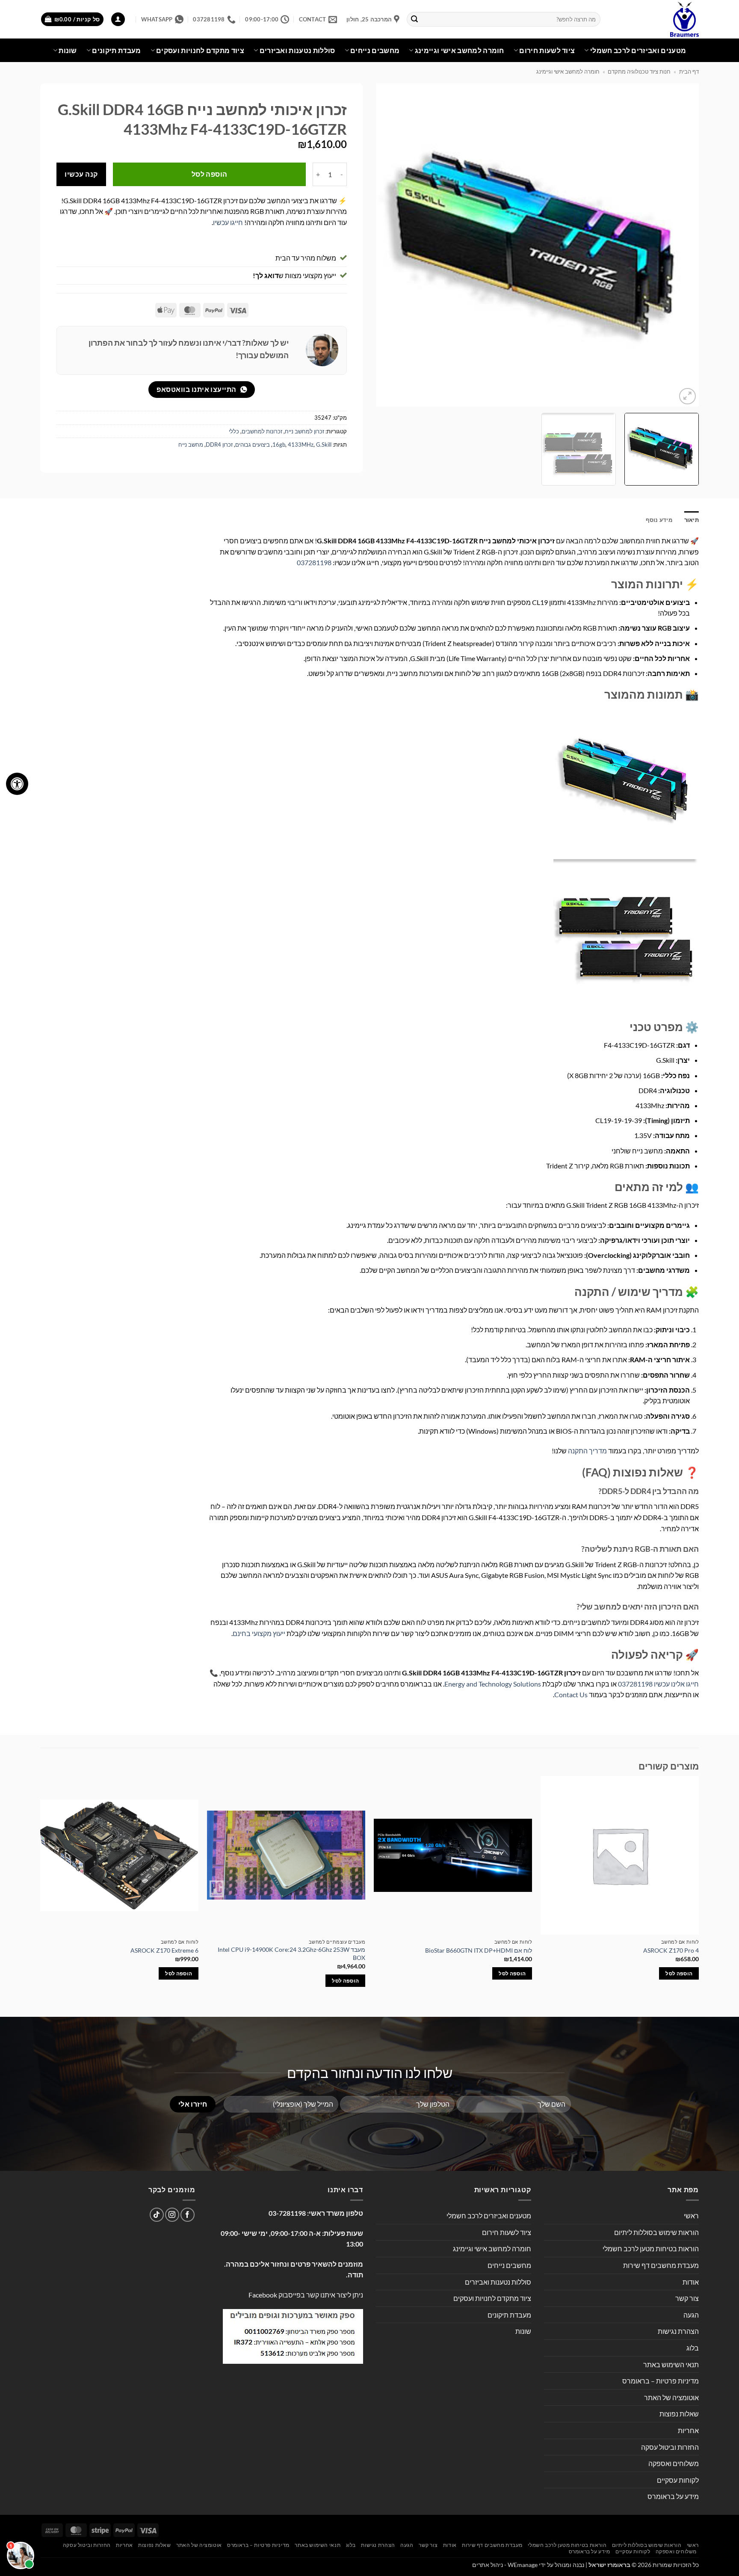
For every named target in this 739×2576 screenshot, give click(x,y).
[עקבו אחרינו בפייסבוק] (188, 2215)
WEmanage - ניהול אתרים (505, 2565)
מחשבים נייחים (375, 50)
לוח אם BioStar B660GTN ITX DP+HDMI (479, 1950)
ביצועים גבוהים (253, 445)
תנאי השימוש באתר (671, 2364)
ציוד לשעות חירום (547, 50)
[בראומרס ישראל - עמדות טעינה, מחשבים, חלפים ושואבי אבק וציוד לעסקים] (656, 19)
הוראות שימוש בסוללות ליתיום (656, 2232)
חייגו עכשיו (228, 222)
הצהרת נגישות (678, 2331)
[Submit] (415, 19)
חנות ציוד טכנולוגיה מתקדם (639, 71)
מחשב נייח (191, 445)
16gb (279, 445)
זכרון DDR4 (219, 445)
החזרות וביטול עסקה (670, 2447)
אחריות (688, 2430)
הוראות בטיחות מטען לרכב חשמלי (651, 2248)
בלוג (693, 2348)
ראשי (691, 2216)
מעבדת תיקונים (116, 50)
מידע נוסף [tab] (659, 520)
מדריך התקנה (587, 1451)
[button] (118, 19)
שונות (68, 50)
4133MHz (301, 445)
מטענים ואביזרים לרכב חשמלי (638, 50)
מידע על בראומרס (673, 2496)
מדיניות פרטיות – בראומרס (661, 2381)
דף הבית (689, 71)
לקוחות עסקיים (678, 2480)
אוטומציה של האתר (671, 2397)
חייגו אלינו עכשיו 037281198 (658, 1684)
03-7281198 (287, 2213)
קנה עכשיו (81, 174)
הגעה (691, 2315)
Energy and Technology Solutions (493, 1684)
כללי (234, 431)
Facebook (263, 2295)
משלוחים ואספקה (674, 2463)
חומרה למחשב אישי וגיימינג (460, 50)
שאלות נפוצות (679, 2414)
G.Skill (324, 445)
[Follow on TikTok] (157, 2215)
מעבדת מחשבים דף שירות (661, 2265)
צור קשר (687, 2298)
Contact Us (571, 1694)
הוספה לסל (210, 174)
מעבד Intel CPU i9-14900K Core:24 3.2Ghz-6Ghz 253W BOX (291, 1953)
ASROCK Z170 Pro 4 (671, 1950)
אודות (691, 2282)
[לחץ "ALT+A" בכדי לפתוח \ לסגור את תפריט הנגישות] (17, 784)
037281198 (314, 562)
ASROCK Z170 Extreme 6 (164, 1950)
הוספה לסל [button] (679, 1973)
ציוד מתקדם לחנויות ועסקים (200, 50)
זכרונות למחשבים (262, 431)
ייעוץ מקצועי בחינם (259, 1633)
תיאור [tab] (692, 520)
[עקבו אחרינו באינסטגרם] (172, 2215)
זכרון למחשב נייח (304, 431)
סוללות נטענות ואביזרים (297, 50)
